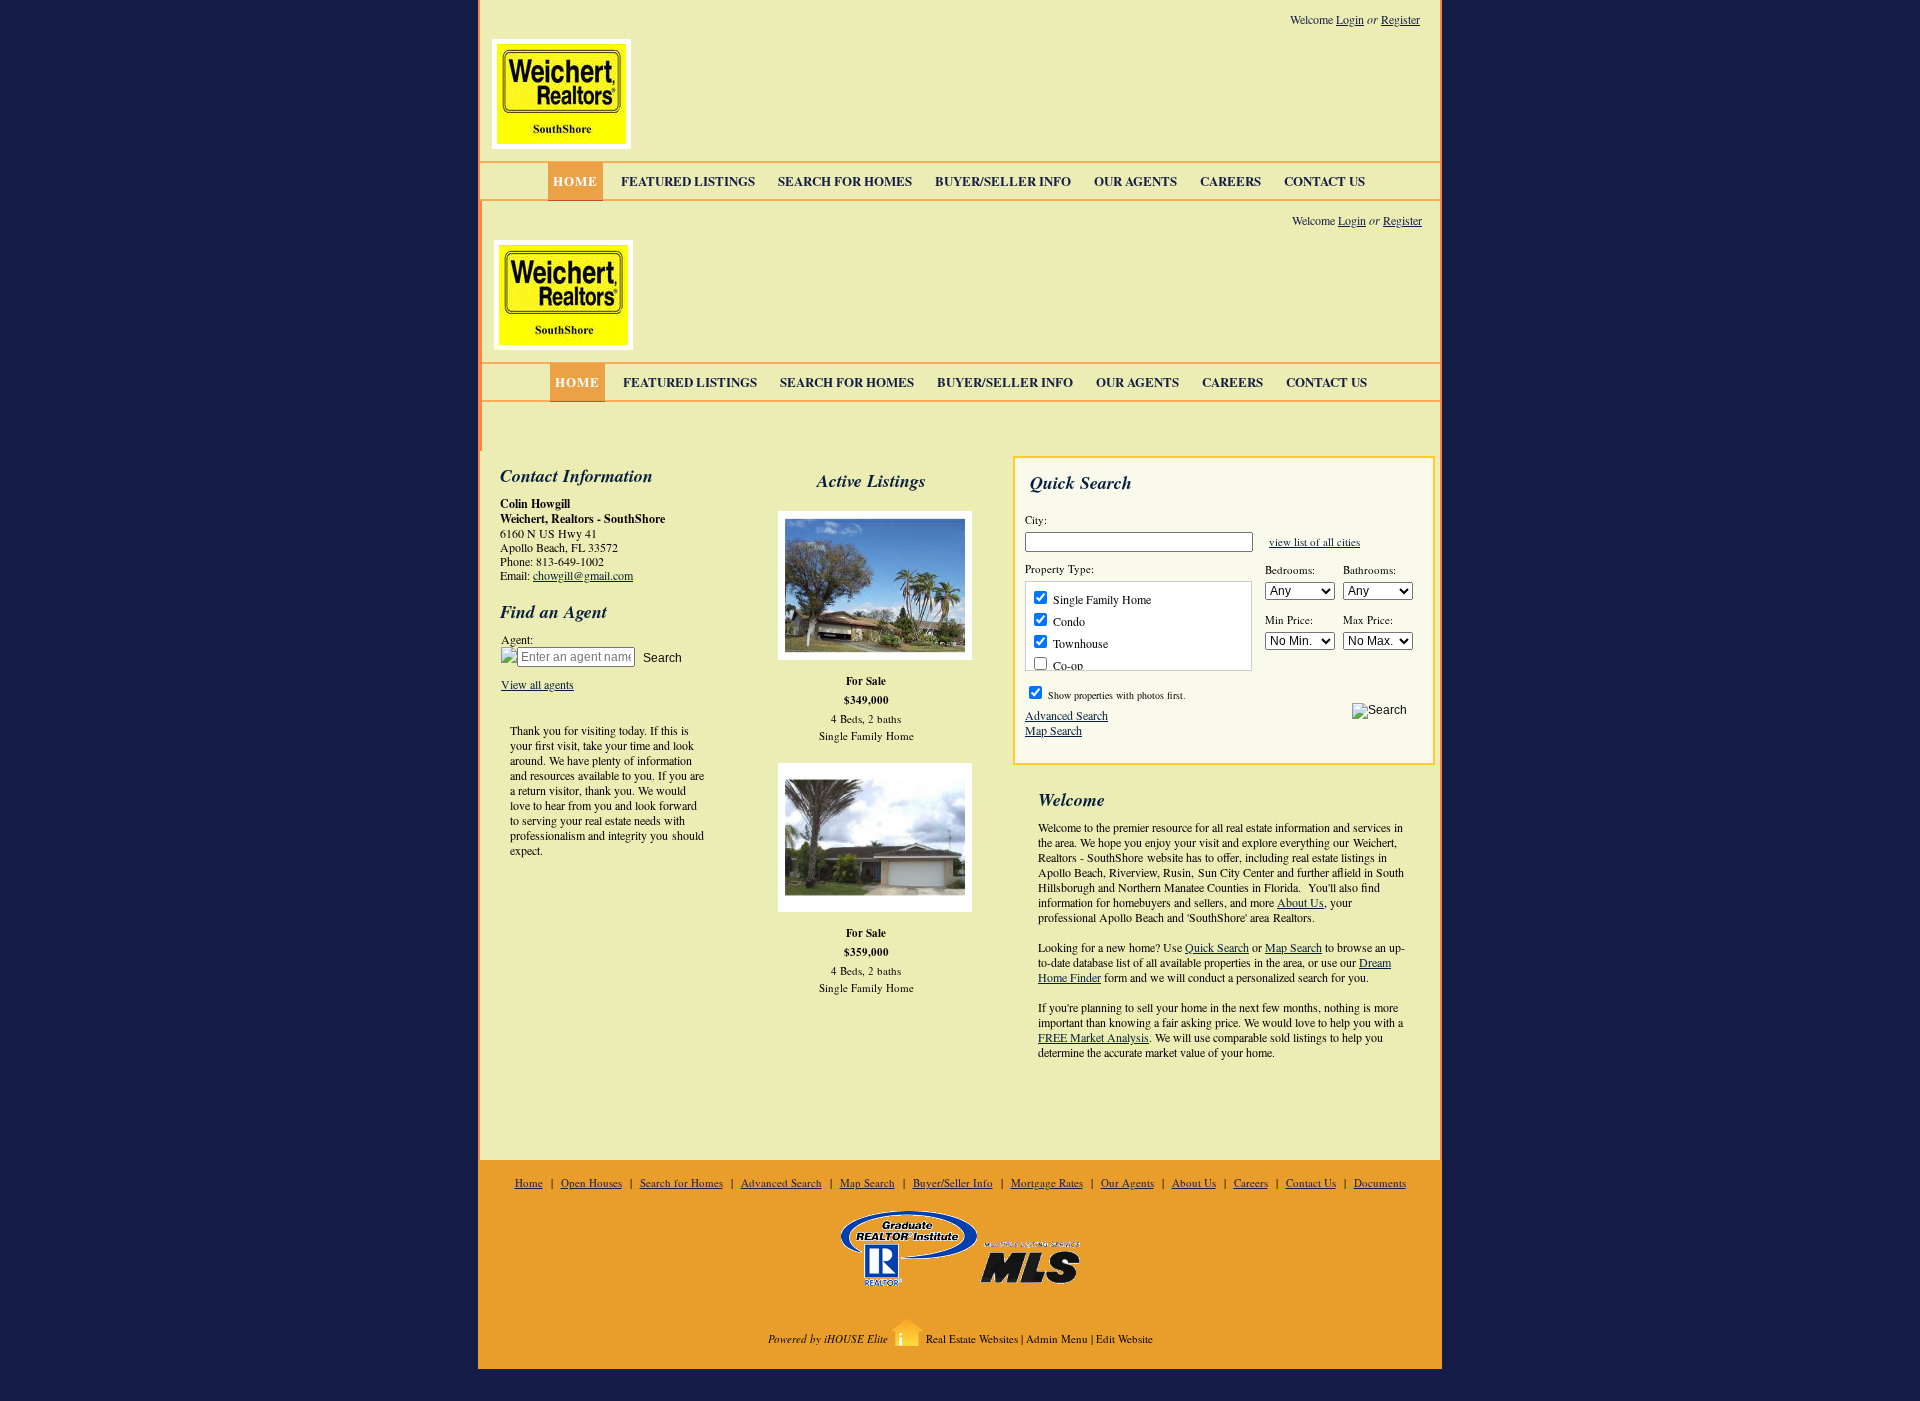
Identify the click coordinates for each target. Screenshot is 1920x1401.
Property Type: (1059, 569)
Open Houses (591, 1182)
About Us (1300, 902)
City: (1036, 520)
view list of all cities (1314, 541)
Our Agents (1135, 180)
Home (575, 180)
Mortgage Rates (1047, 1182)
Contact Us (1324, 180)
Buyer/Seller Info (1003, 180)
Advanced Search (1066, 714)
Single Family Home (1100, 599)
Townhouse (1079, 643)
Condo (1067, 621)
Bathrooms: (1369, 570)
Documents (1380, 1182)
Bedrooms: (1290, 570)
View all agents (537, 684)
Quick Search (1217, 947)
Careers (1230, 180)
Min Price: (1289, 620)
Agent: (517, 639)
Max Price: (1368, 620)
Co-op (1066, 665)
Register (1400, 19)
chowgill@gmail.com (583, 575)
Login (1350, 19)
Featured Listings (688, 180)
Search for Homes (845, 180)
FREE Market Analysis (1093, 1037)
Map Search (1053, 729)
